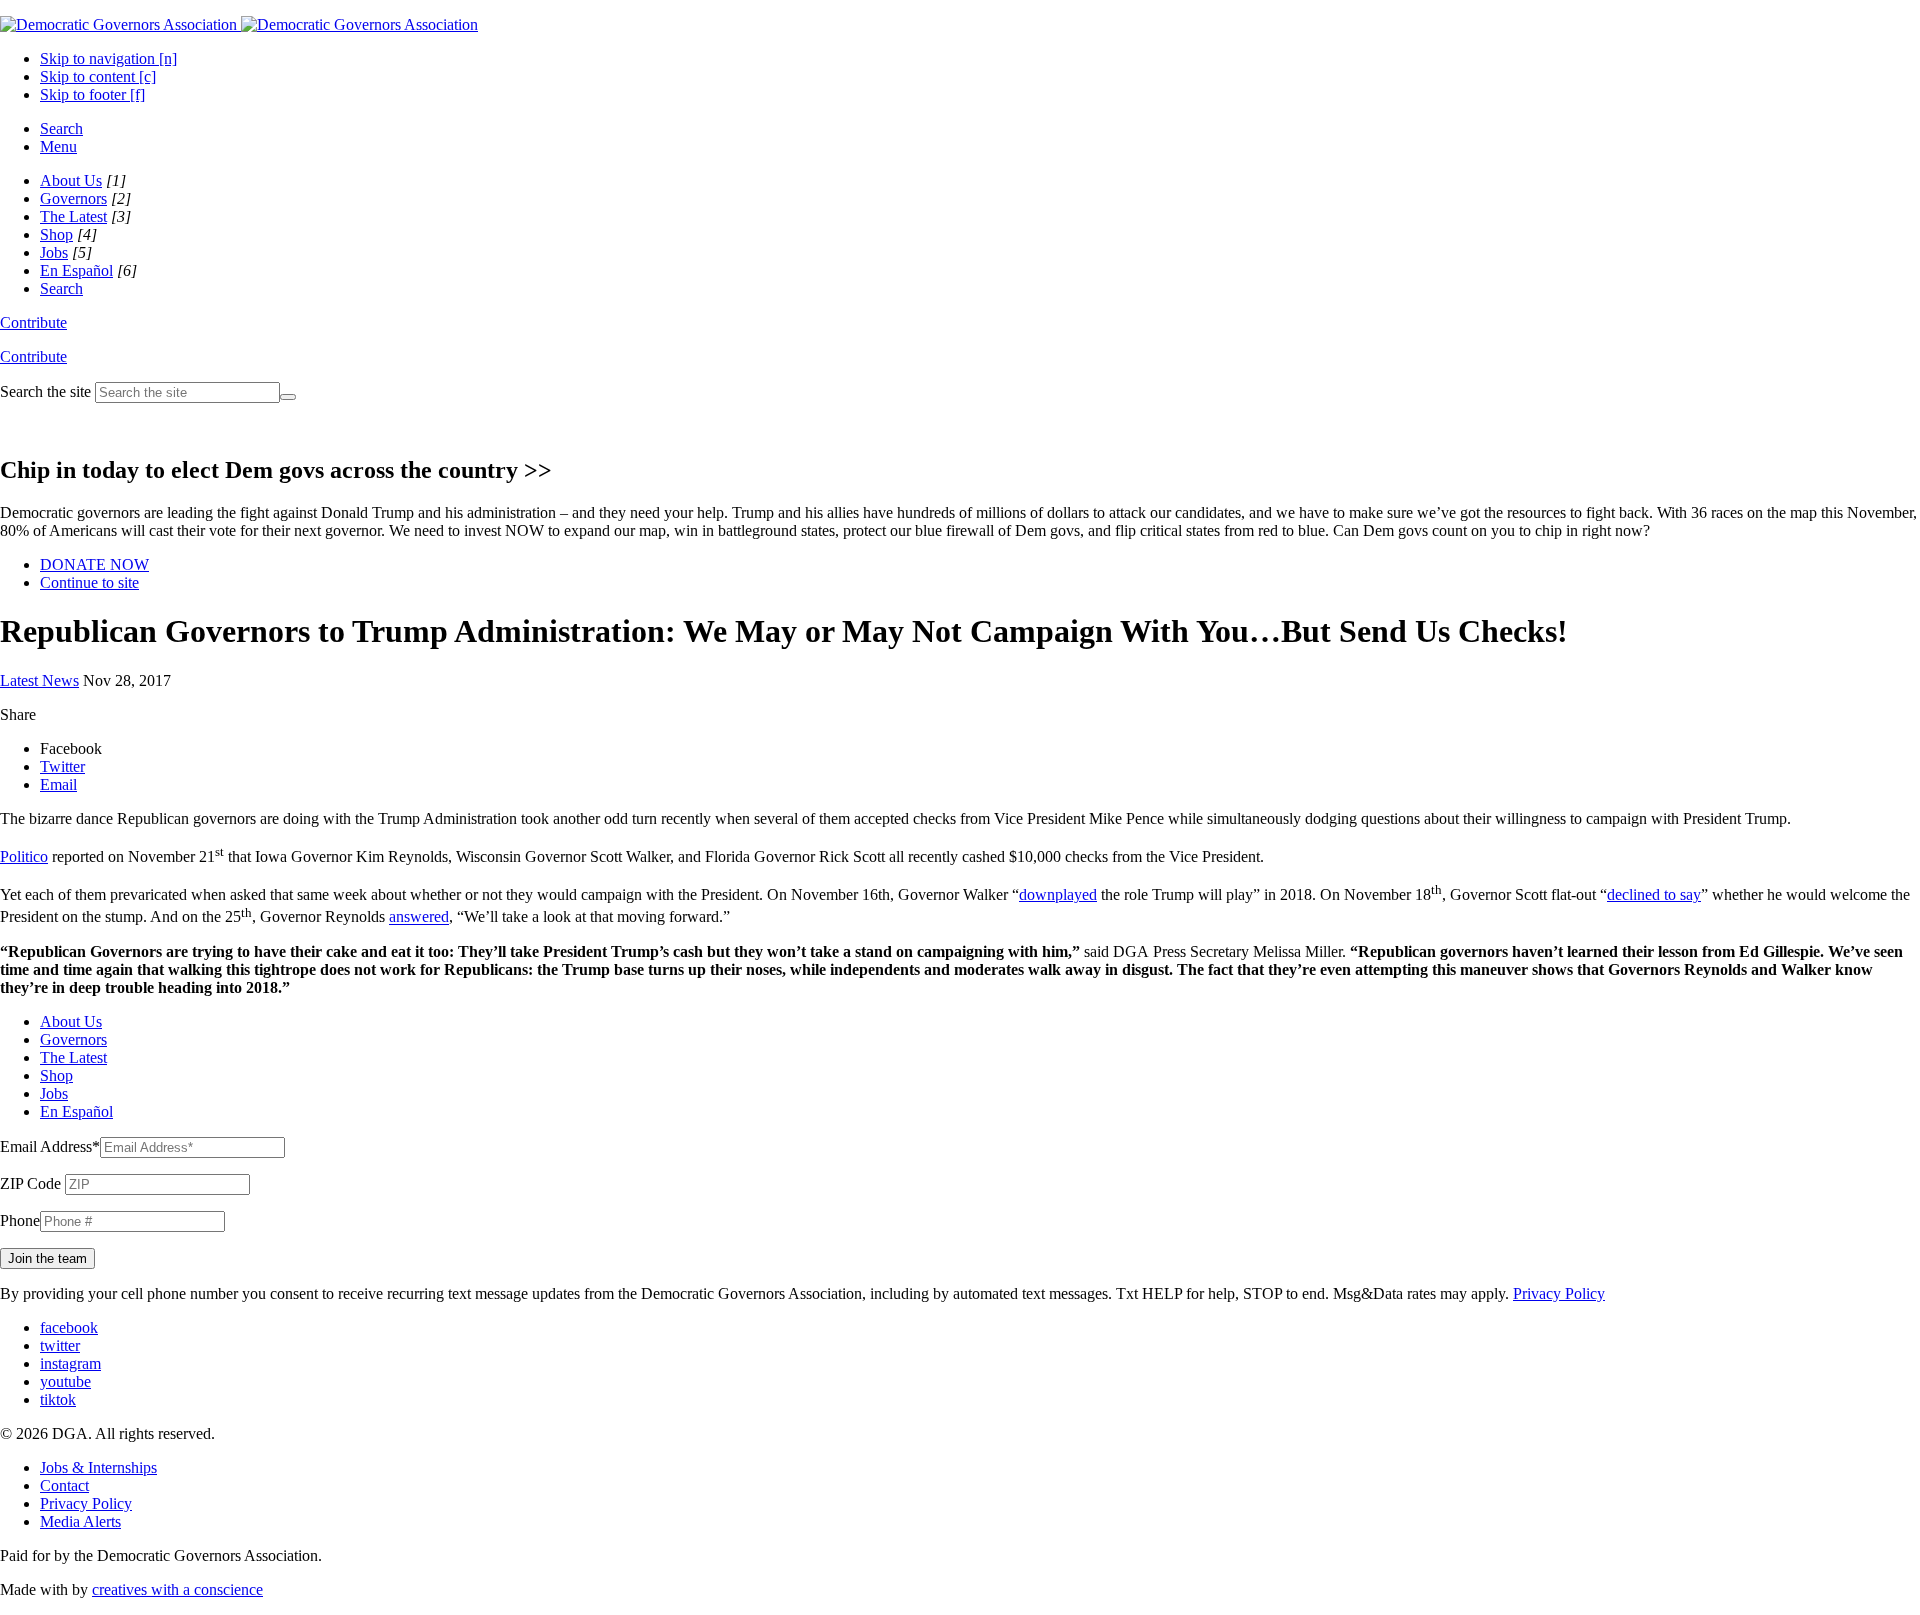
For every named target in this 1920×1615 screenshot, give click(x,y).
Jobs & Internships (98, 1467)
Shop (56, 234)
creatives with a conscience (177, 1589)
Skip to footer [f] (92, 94)
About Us (71, 180)
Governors (73, 198)
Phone (20, 1220)
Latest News (39, 680)
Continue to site (89, 582)
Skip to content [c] (98, 76)
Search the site (45, 391)
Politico (24, 856)
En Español (76, 270)
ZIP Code (30, 1183)
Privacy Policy (1559, 1293)
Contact (64, 1485)
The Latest (73, 216)
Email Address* (50, 1146)
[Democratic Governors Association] (239, 24)
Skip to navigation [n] (108, 58)
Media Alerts (80, 1521)
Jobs (54, 252)
